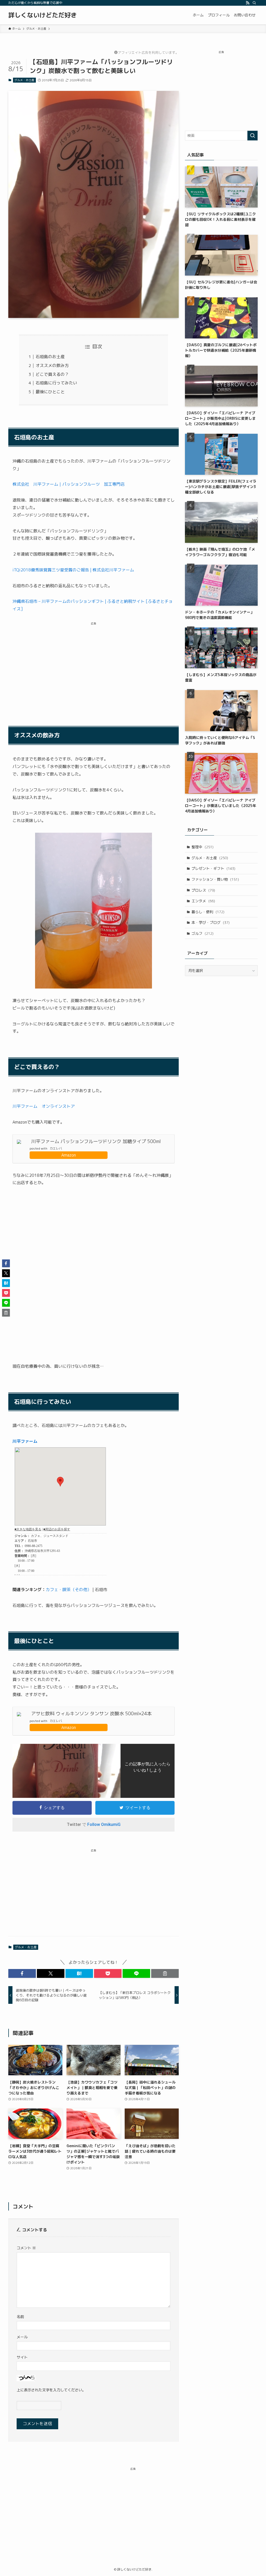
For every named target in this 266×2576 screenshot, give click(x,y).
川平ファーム (25, 1441)
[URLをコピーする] (165, 1973)
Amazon (69, 1155)
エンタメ (203, 901)
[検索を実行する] (252, 136)
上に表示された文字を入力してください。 (51, 2390)
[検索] (254, 3)
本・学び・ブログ (211, 922)
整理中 (202, 847)
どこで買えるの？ (52, 374)
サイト (22, 2357)
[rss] (248, 3)
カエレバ (56, 1148)
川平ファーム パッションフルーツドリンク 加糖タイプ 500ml (96, 1141)
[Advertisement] (94, 667)
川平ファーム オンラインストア (44, 1106)
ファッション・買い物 (215, 879)
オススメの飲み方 (52, 365)
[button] (22, 1973)
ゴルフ (202, 933)
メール (22, 2337)
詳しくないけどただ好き (43, 15)
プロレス (203, 890)
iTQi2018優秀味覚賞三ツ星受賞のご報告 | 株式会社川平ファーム (73, 570)
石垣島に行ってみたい (56, 383)
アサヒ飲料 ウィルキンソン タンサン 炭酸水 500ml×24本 (91, 1714)
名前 (20, 2317)
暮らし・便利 (208, 912)
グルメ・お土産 (24, 80)
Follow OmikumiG (104, 1824)
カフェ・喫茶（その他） (69, 1590)
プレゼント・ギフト (213, 868)
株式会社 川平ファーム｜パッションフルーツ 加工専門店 (69, 484)
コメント (26, 2248)
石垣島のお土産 (50, 357)
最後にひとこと (50, 392)
